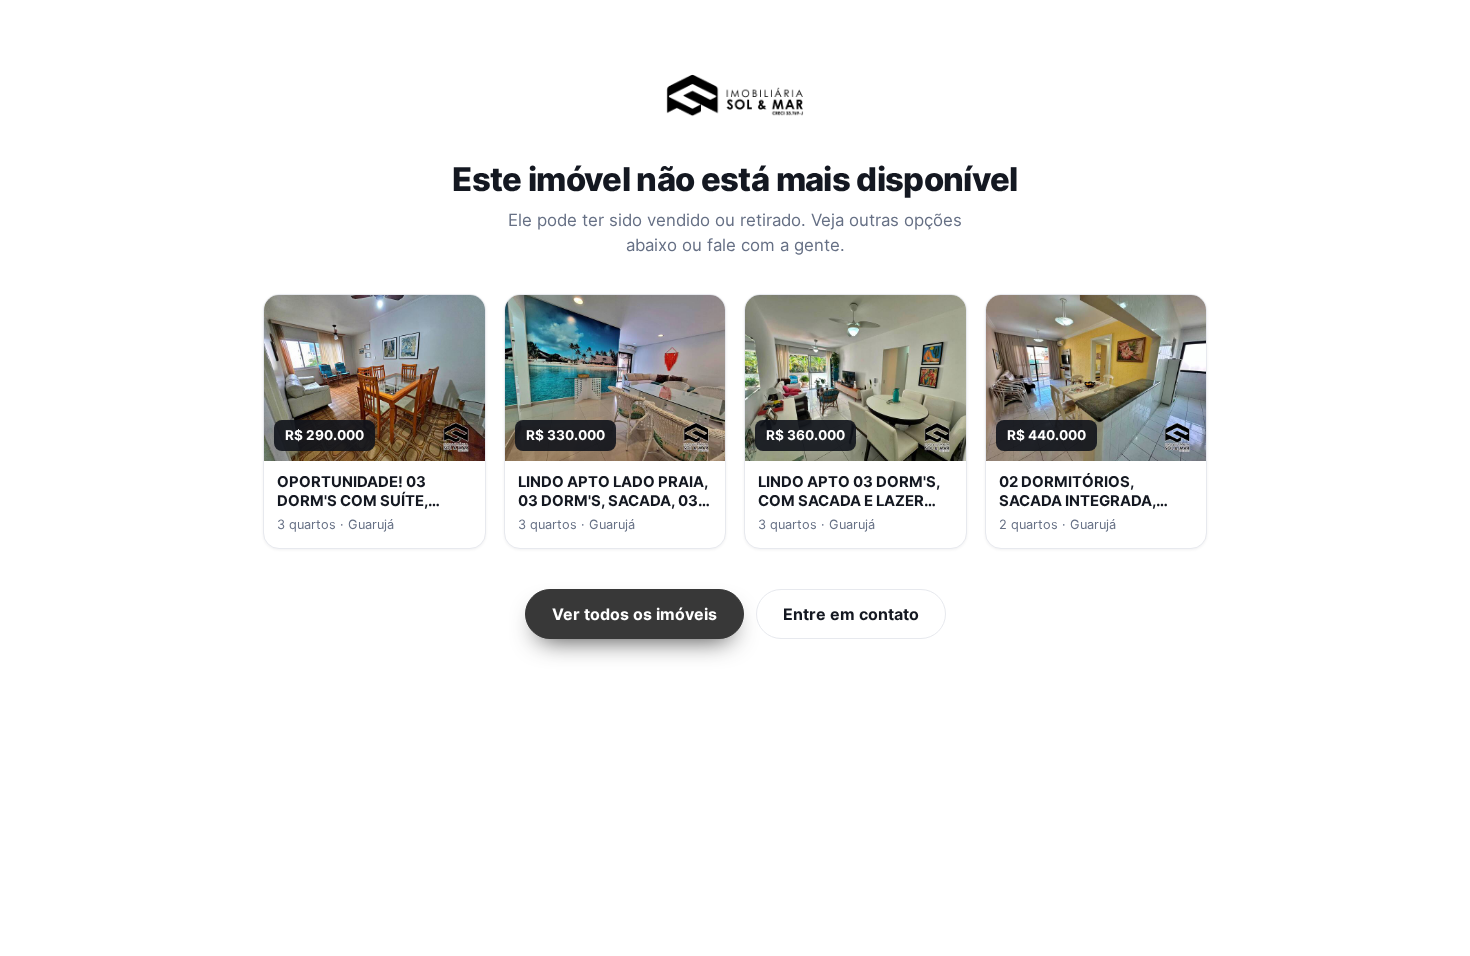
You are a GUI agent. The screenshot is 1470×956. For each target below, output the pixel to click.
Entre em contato (851, 614)
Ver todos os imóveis (634, 614)
